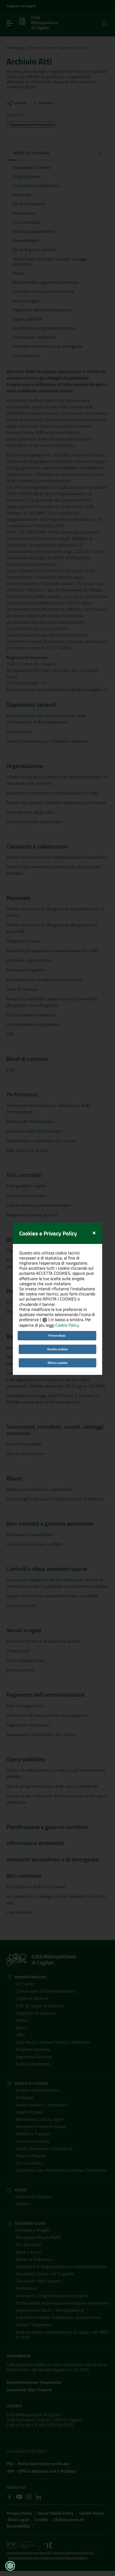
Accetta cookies (57, 1349)
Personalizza (57, 1335)
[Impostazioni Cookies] (10, 2566)
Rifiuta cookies (58, 1363)
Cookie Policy (67, 1325)
